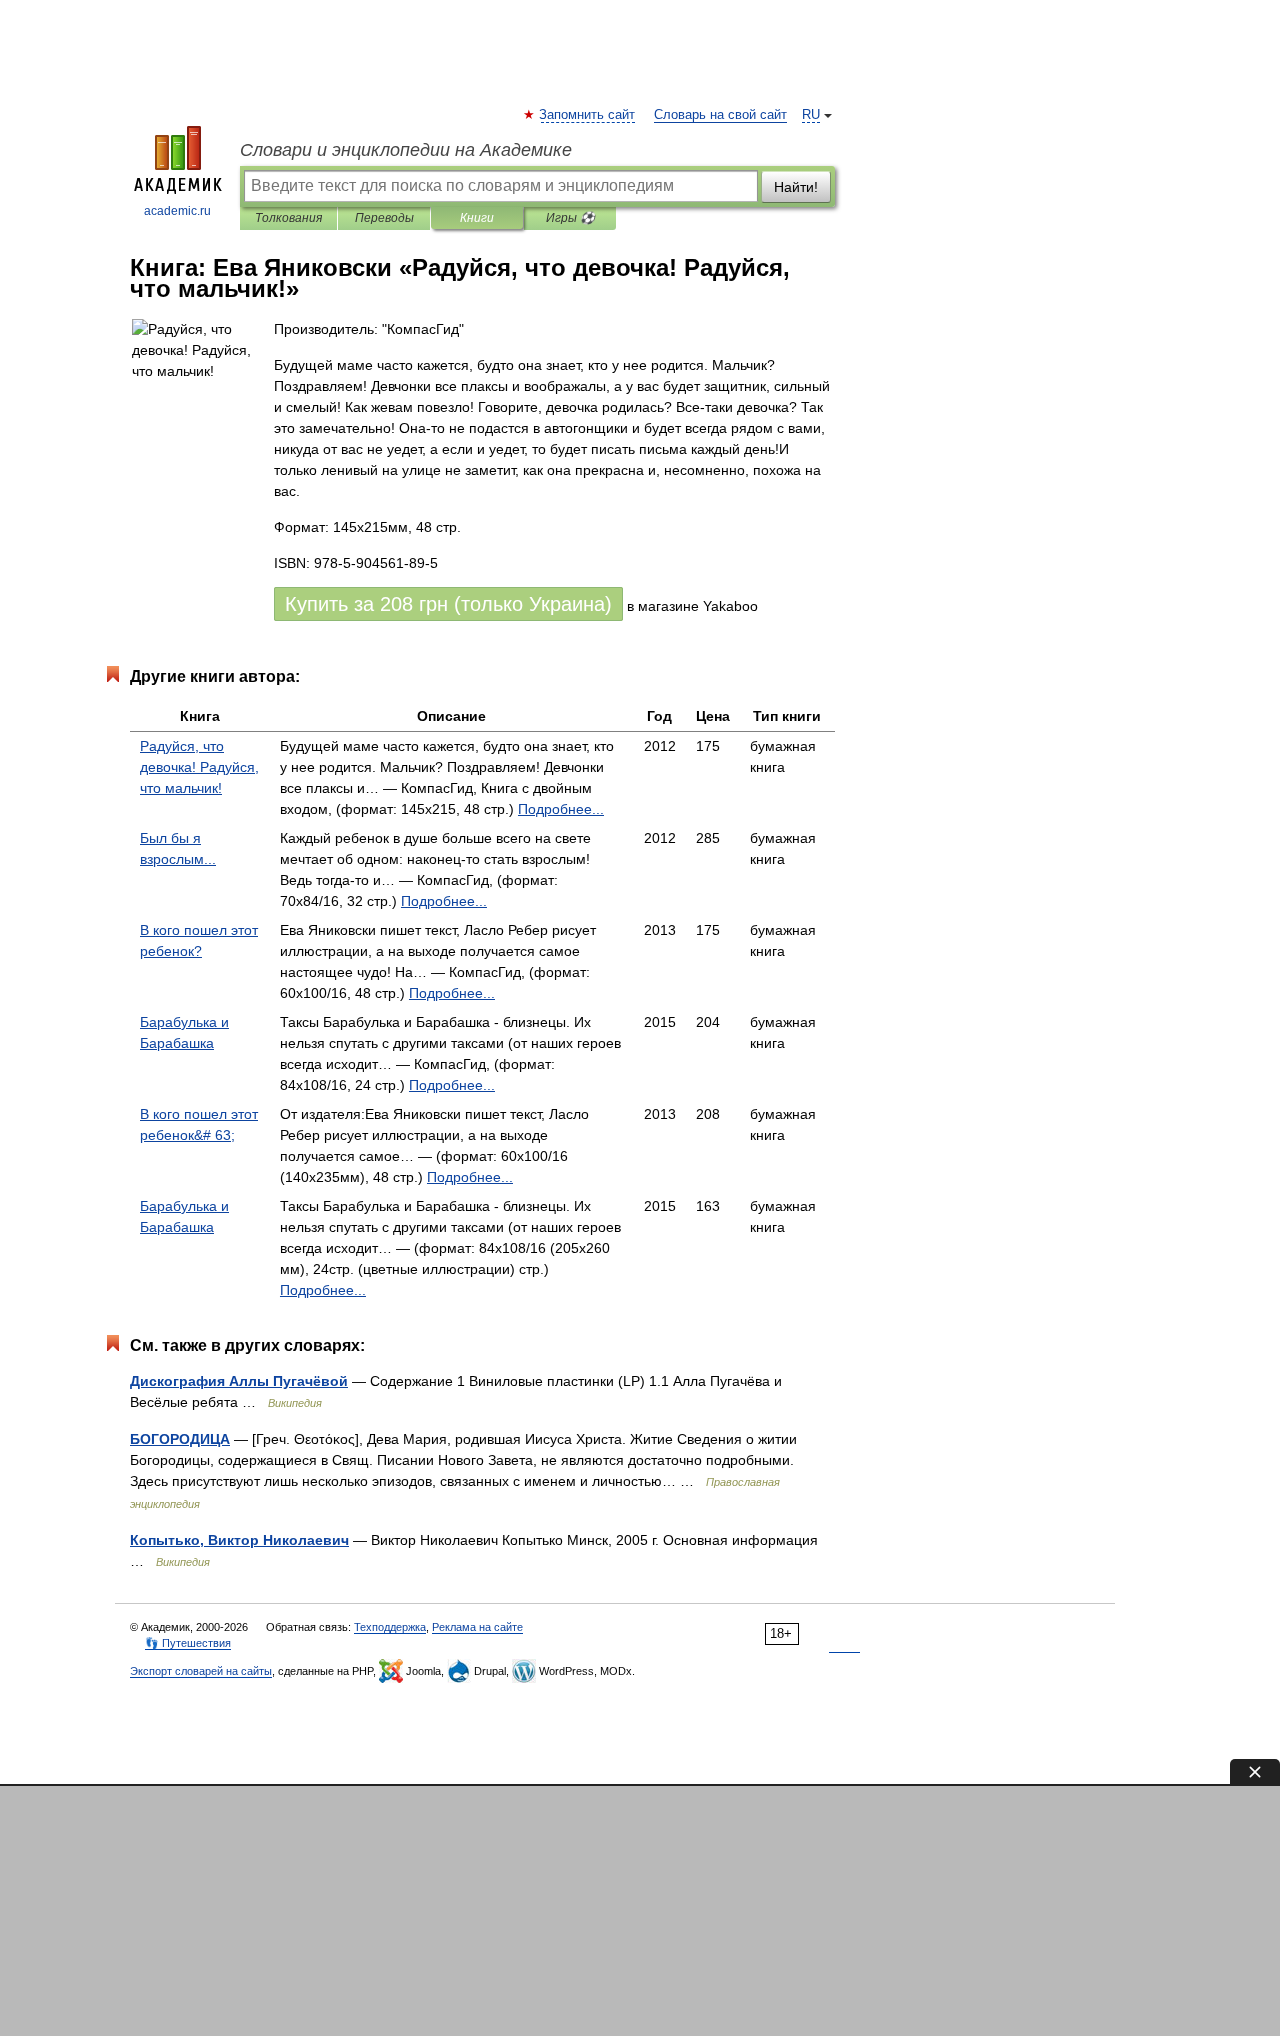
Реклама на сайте (477, 1627)
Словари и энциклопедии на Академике (406, 150)
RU (811, 115)
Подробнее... (561, 809)
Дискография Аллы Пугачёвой (239, 1381)
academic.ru (177, 211)
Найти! (796, 187)
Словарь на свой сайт (720, 115)
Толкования (288, 218)
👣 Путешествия (188, 1643)
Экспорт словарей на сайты (201, 1671)
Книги (477, 218)
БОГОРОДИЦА (180, 1439)
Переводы (384, 218)
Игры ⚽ (570, 218)
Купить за (448, 604)
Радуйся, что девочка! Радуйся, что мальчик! (199, 767)
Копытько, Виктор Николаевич (239, 1540)
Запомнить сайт (588, 115)
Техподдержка (390, 1627)
